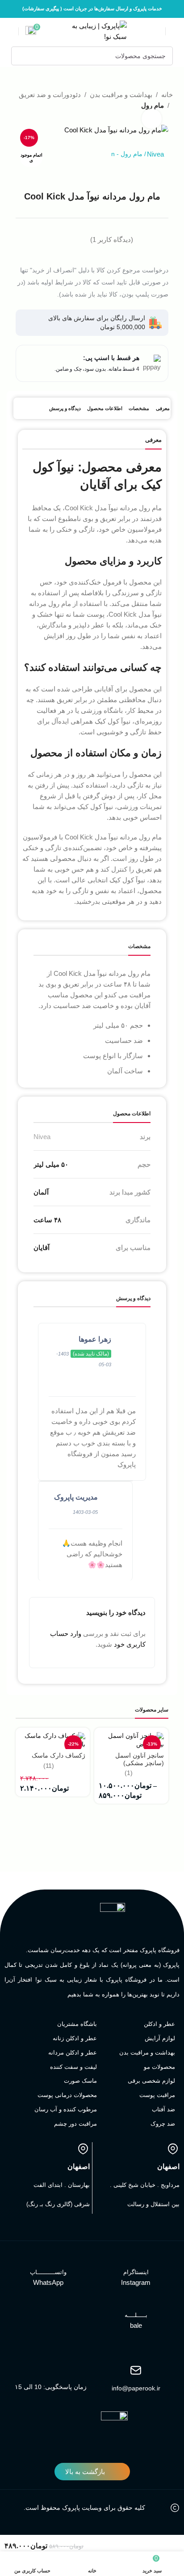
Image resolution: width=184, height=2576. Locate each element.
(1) (129, 1773)
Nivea (155, 154)
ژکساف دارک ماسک (59, 1756)
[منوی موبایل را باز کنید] (174, 31)
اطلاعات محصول (105, 408)
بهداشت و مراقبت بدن (121, 95)
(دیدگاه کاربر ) (112, 239)
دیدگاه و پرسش (65, 408)
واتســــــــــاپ (48, 2272)
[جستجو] (21, 56)
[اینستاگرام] (136, 2260)
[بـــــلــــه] (136, 2303)
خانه (167, 95)
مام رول (132, 154)
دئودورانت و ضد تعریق (50, 95)
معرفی (163, 408)
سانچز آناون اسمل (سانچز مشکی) (140, 1759)
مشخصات (139, 408)
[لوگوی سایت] (92, 31)
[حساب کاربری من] (10, 31)
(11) (49, 1766)
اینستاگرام (136, 2272)
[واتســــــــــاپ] (48, 2260)
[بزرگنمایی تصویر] (152, 119)
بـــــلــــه (136, 2315)
